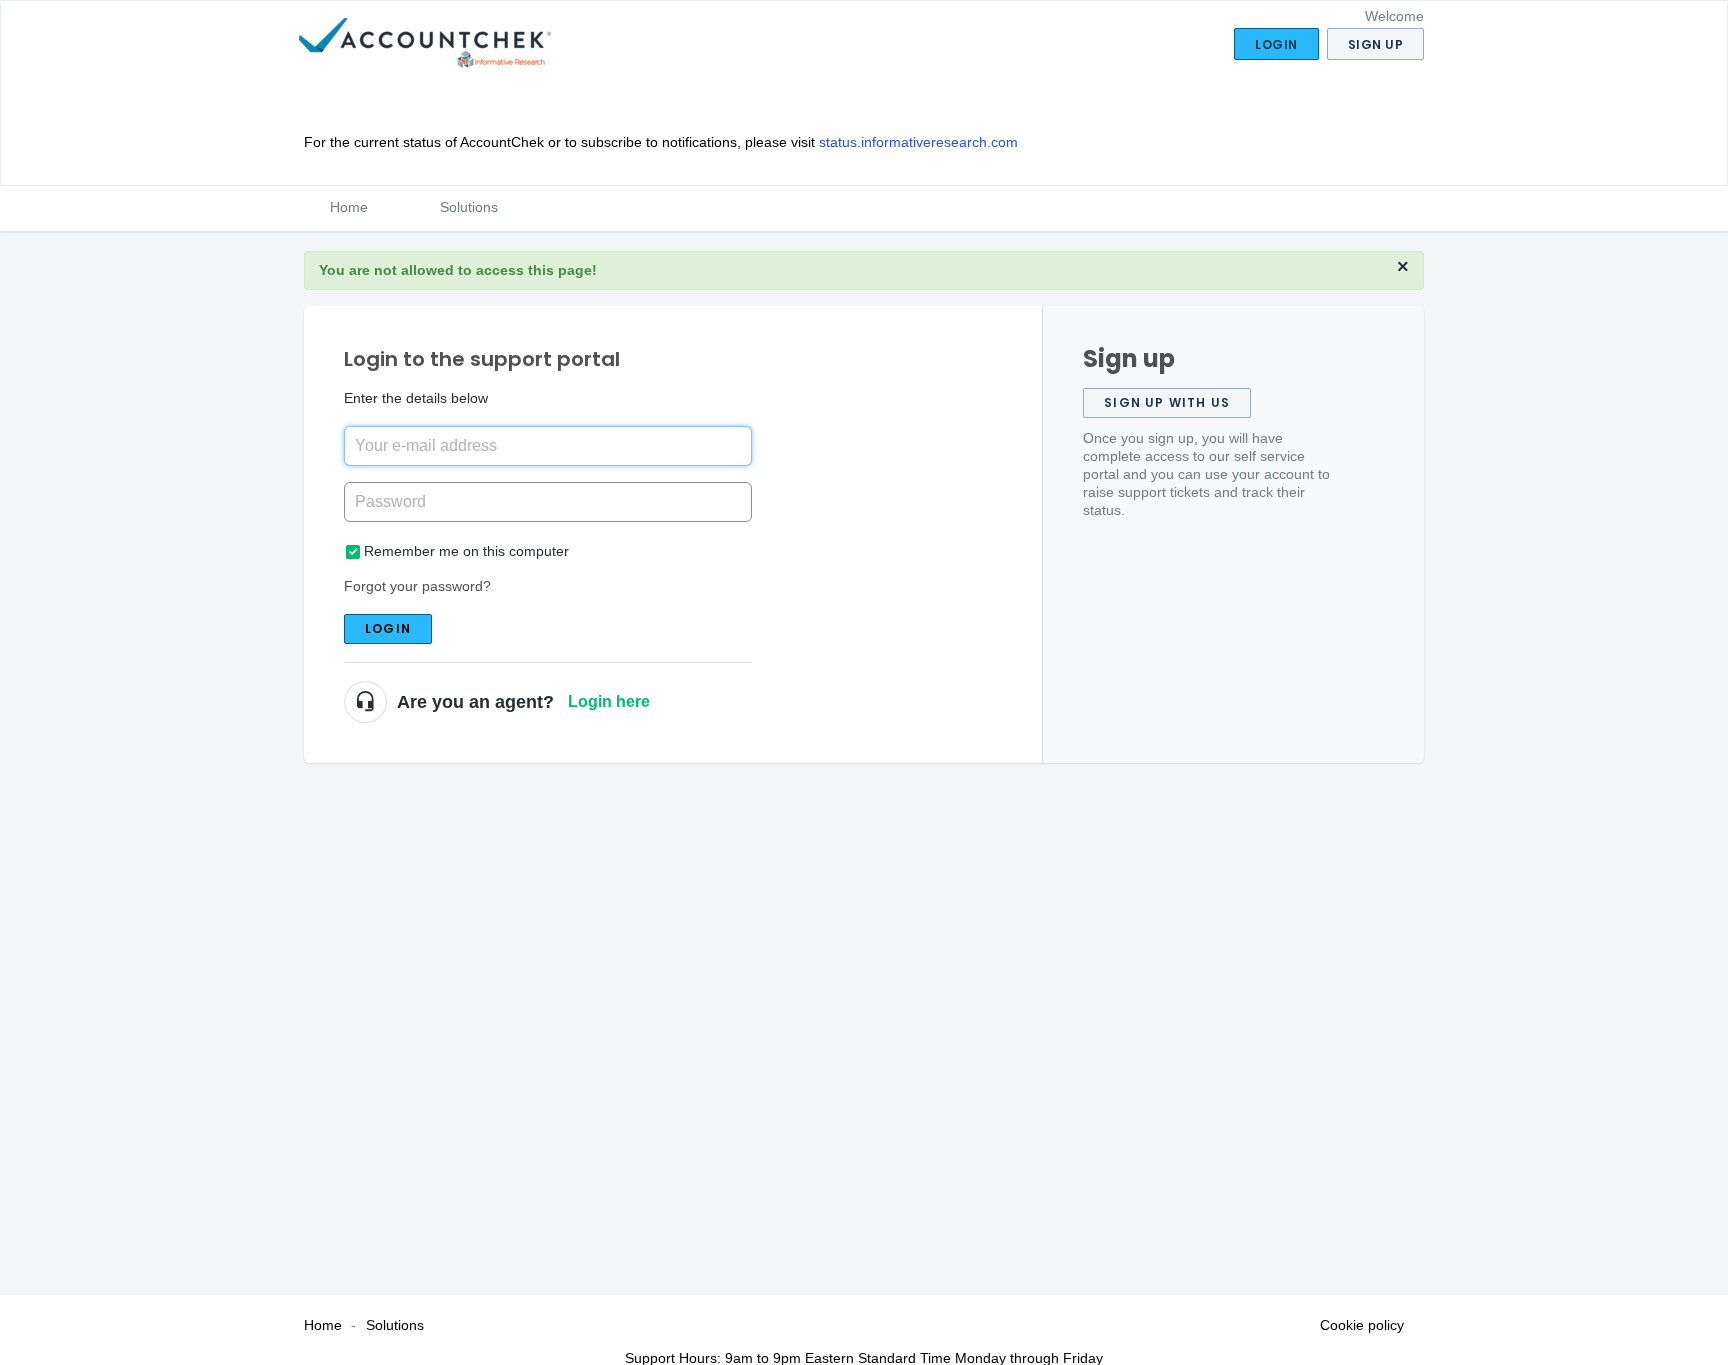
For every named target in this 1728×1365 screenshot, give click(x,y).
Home (349, 207)
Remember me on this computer (466, 551)
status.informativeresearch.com (918, 142)
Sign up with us (1167, 402)
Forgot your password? (417, 586)
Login (388, 628)
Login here (609, 701)
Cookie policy (1362, 1325)
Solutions (469, 207)
